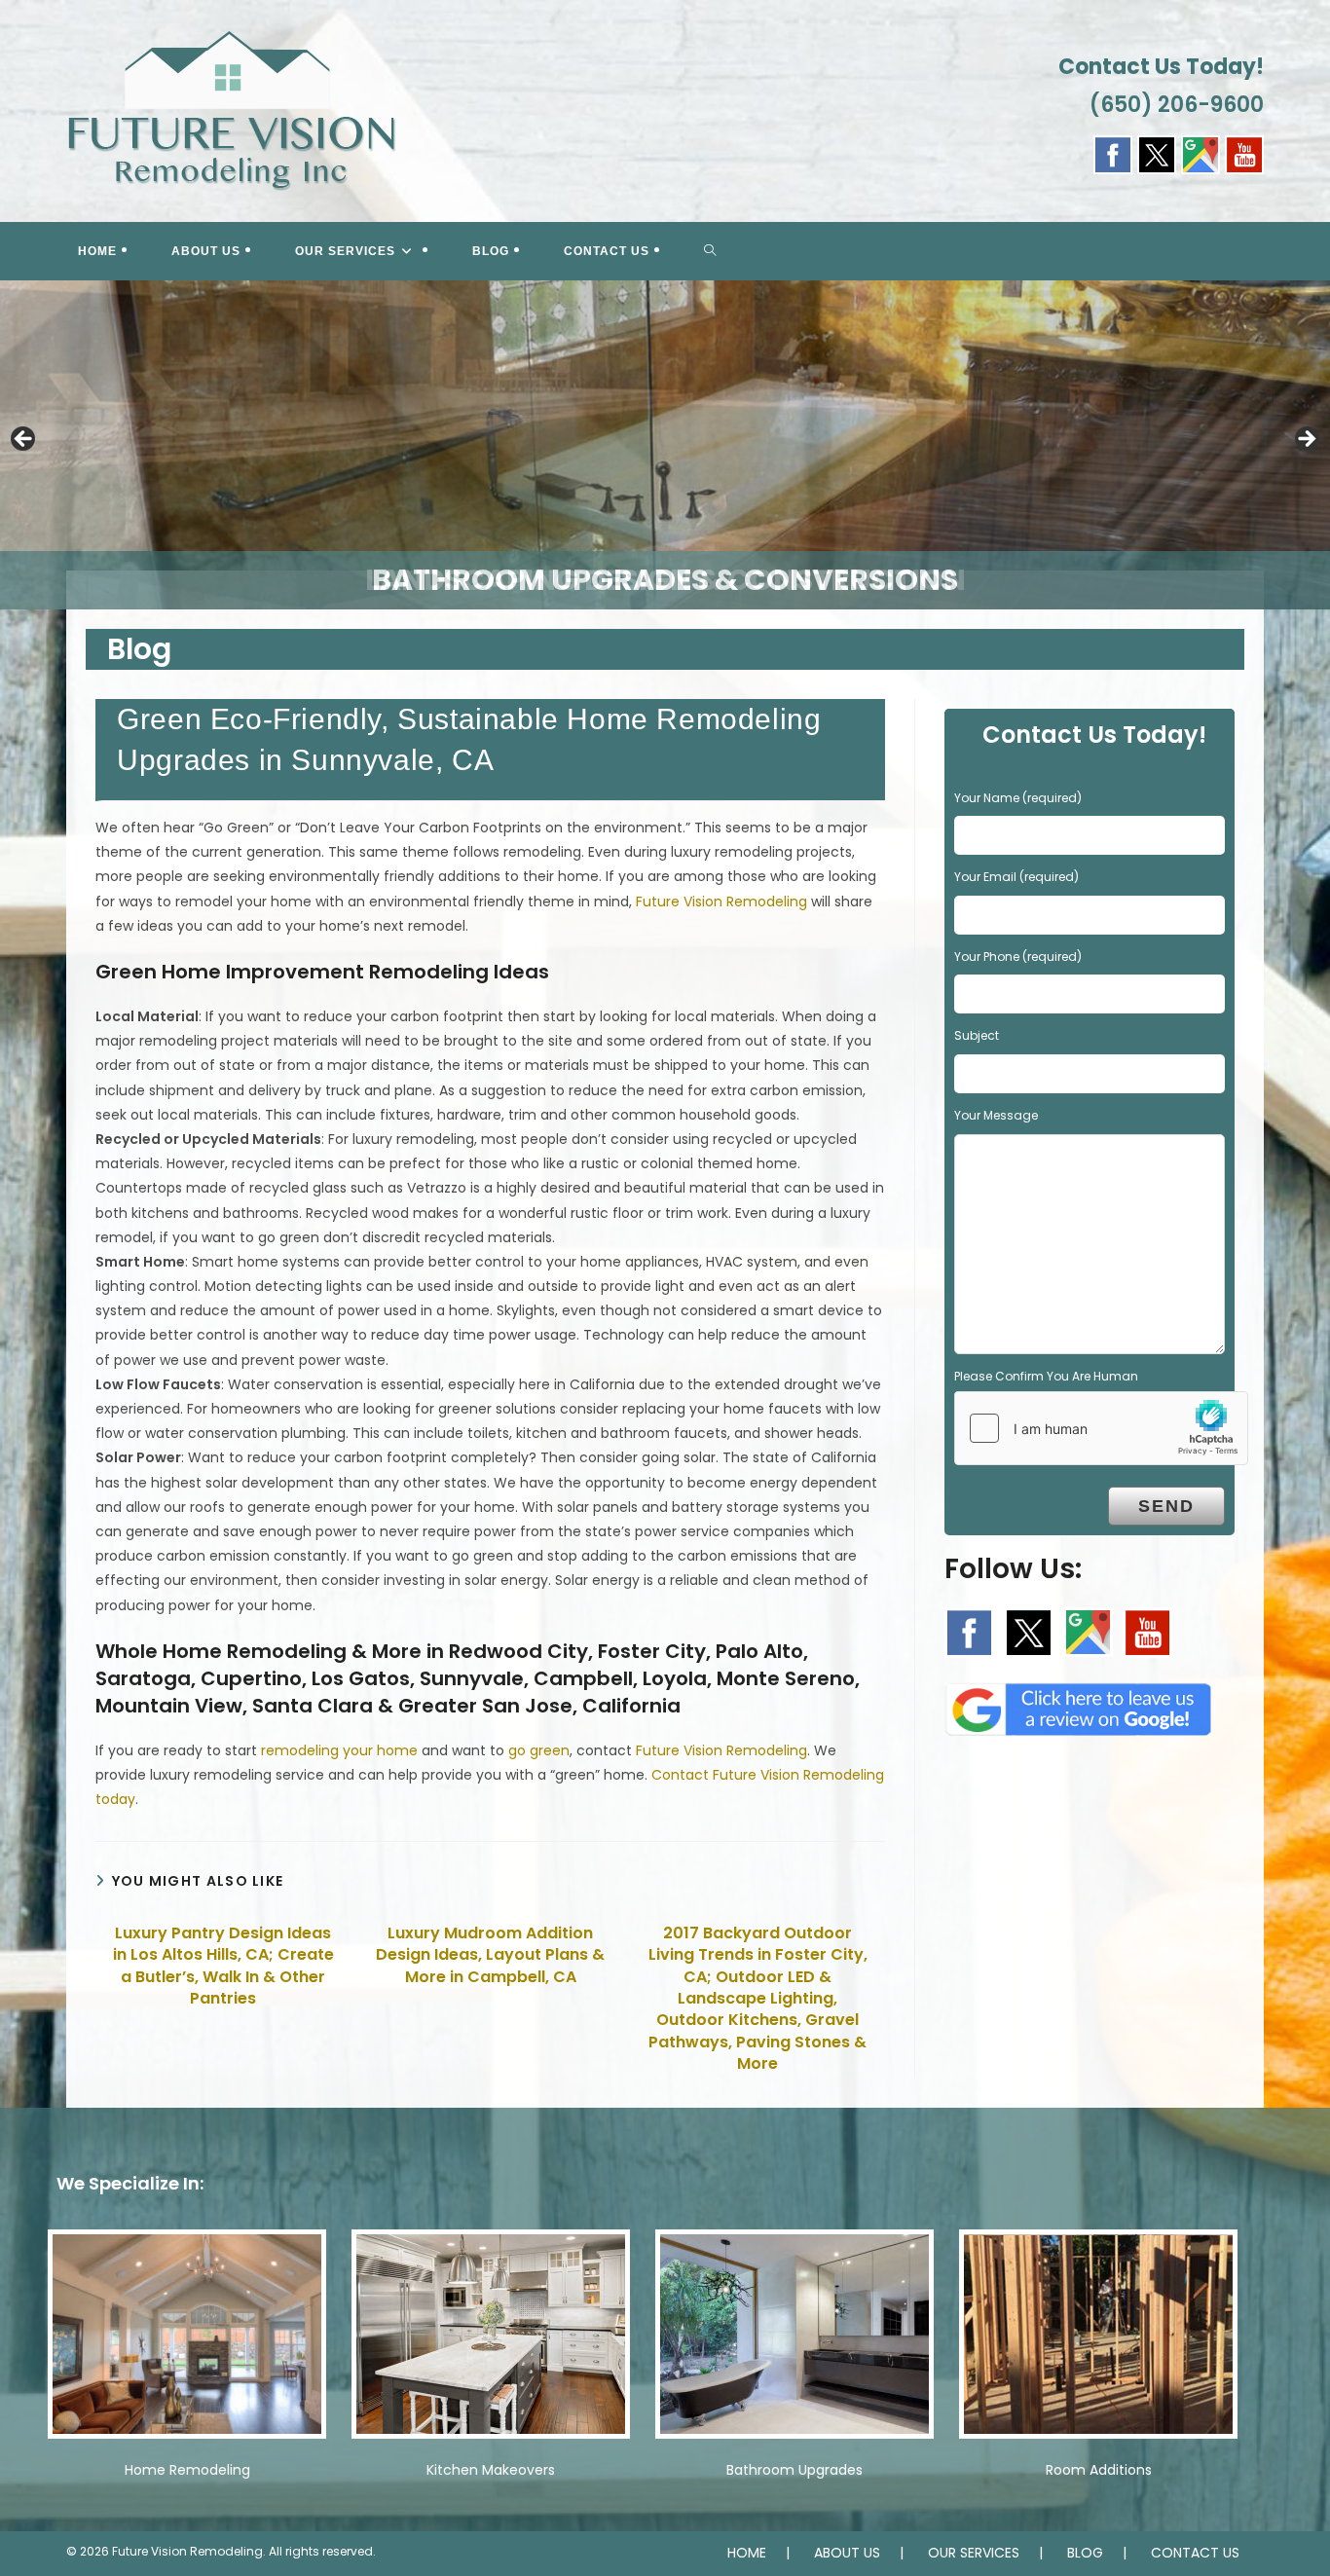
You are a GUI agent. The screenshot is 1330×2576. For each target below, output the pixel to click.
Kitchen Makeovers (491, 2470)
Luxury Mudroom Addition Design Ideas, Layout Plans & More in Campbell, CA (490, 1955)
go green (539, 1750)
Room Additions (1099, 2470)
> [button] (1306, 440)
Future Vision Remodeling (721, 902)
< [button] (24, 440)
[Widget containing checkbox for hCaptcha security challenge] (1101, 1428)
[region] (665, 445)
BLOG (1085, 2553)
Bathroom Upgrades (794, 2470)
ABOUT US (847, 2553)
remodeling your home (339, 1750)
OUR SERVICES (974, 2553)
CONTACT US (1195, 2553)
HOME (747, 2553)
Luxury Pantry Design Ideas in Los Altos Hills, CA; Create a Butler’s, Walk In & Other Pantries (223, 1966)
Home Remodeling (187, 2470)
